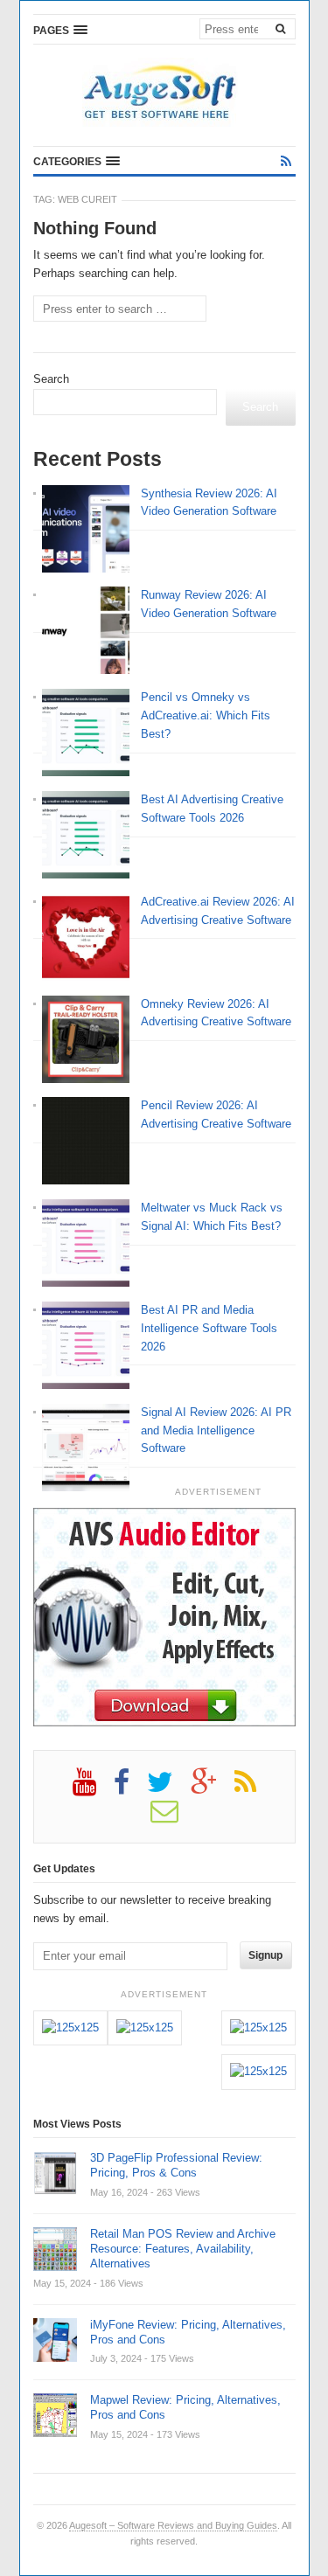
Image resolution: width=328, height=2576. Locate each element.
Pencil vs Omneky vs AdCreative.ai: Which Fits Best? (206, 715)
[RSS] (286, 161)
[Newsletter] (173, 1817)
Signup (265, 1955)
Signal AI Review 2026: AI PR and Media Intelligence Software (216, 1430)
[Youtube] (93, 1788)
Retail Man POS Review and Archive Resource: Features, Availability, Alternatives (183, 2249)
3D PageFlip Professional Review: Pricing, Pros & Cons (176, 2165)
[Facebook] (130, 1788)
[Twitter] (169, 1788)
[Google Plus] (213, 1788)
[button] (60, 30)
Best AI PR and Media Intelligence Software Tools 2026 (209, 1328)
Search (51, 379)
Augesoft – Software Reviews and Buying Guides (173, 2525)
